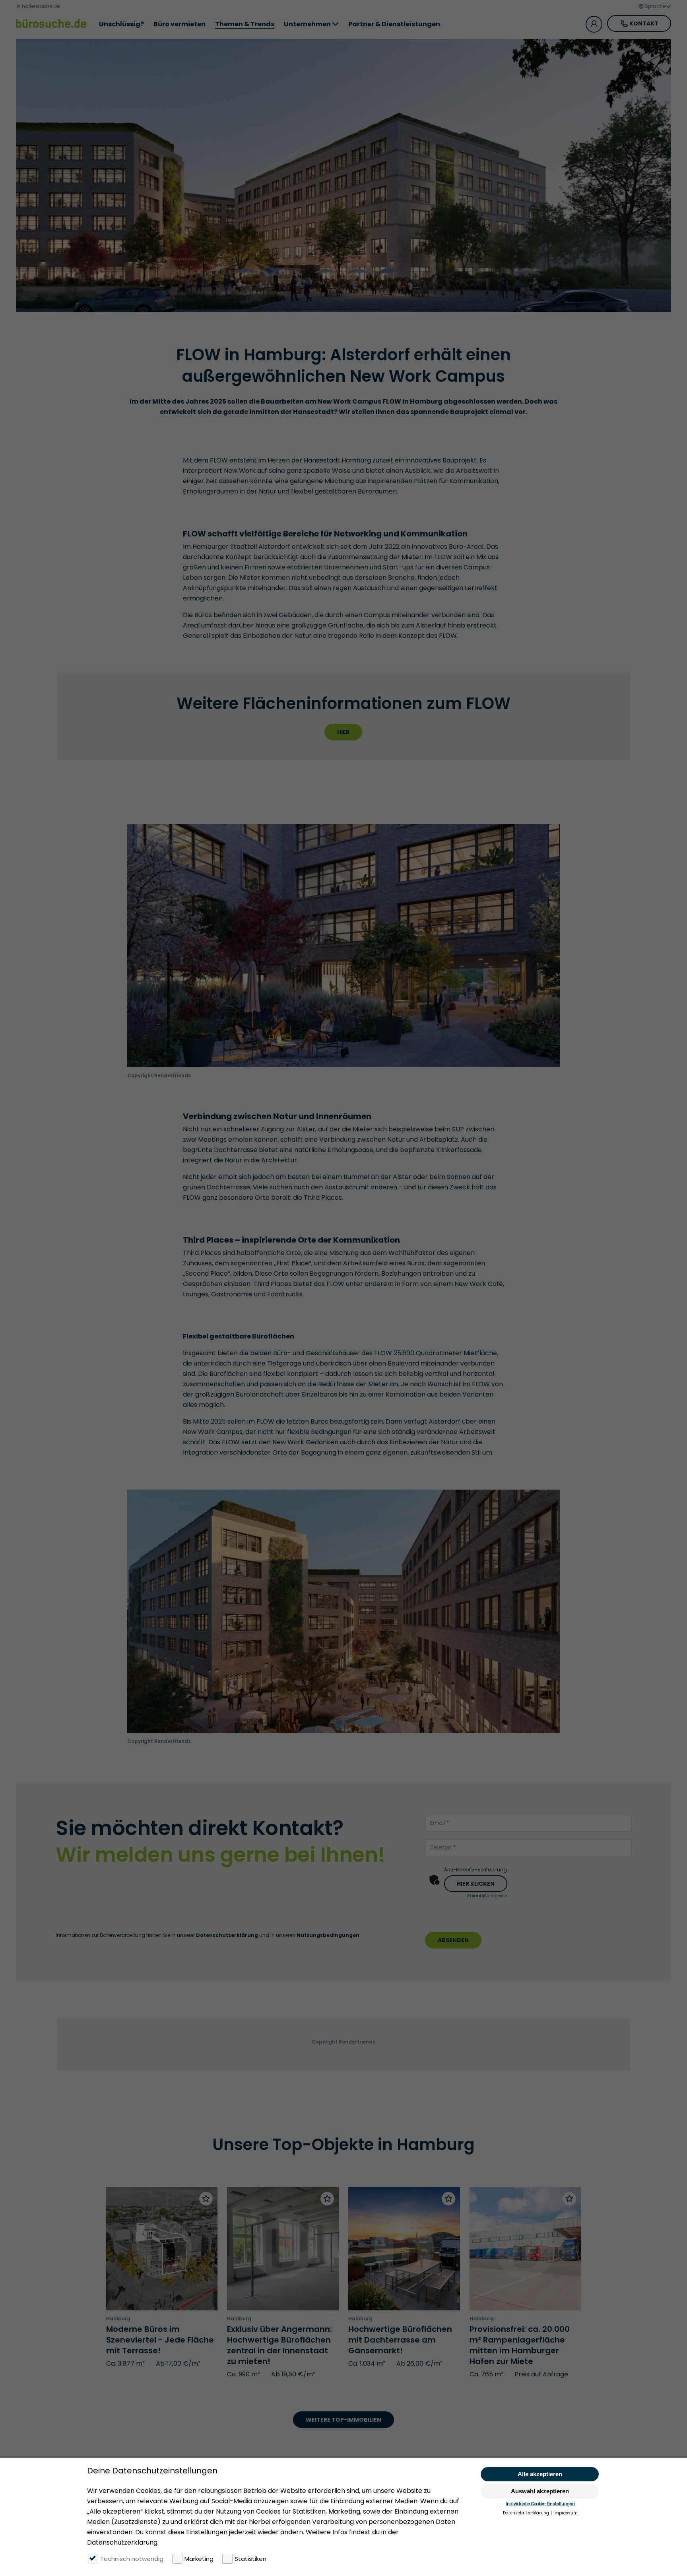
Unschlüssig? (121, 24)
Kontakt (644, 23)
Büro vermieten (180, 24)
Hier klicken (476, 1884)
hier (343, 732)
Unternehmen (307, 24)
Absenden (453, 1940)
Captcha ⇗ (487, 1896)
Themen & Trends (245, 24)
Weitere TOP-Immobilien (343, 2420)
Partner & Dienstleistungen (394, 24)
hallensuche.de (40, 6)
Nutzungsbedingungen (329, 1935)
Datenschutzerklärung (228, 1935)
